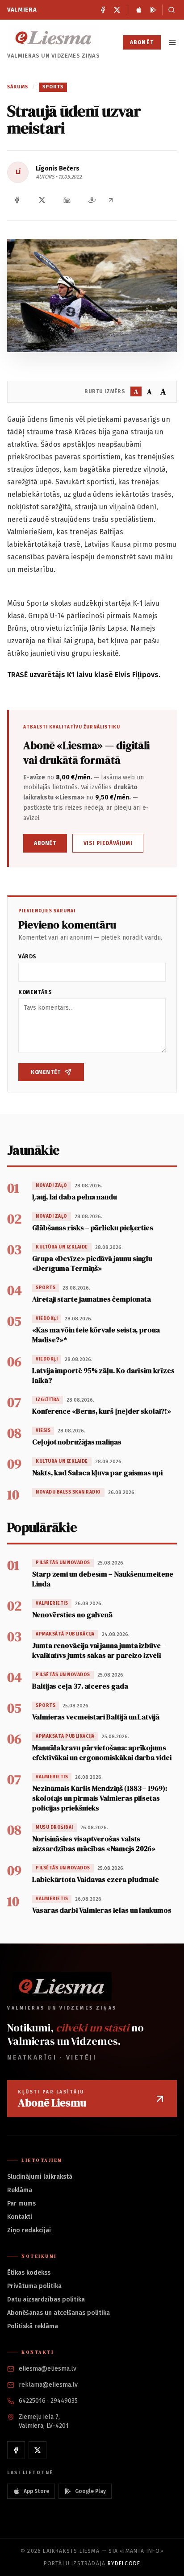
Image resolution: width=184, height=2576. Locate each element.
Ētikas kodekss (29, 2273)
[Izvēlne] (172, 42)
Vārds (27, 957)
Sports (53, 87)
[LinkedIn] (67, 200)
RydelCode (124, 2564)
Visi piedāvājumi (108, 843)
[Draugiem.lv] (92, 200)
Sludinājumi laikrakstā (40, 2177)
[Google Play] (153, 10)
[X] (117, 10)
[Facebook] (103, 10)
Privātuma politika (34, 2286)
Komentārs (35, 992)
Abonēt (142, 42)
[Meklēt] (169, 10)
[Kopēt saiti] (111, 200)
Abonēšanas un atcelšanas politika (59, 2313)
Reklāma (20, 2190)
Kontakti (20, 2217)
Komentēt (46, 1072)
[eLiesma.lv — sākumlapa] (54, 38)
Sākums (18, 87)
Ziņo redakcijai (29, 2230)
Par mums (21, 2204)
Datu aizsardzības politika (46, 2299)
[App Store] (139, 10)
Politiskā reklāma (33, 2326)
